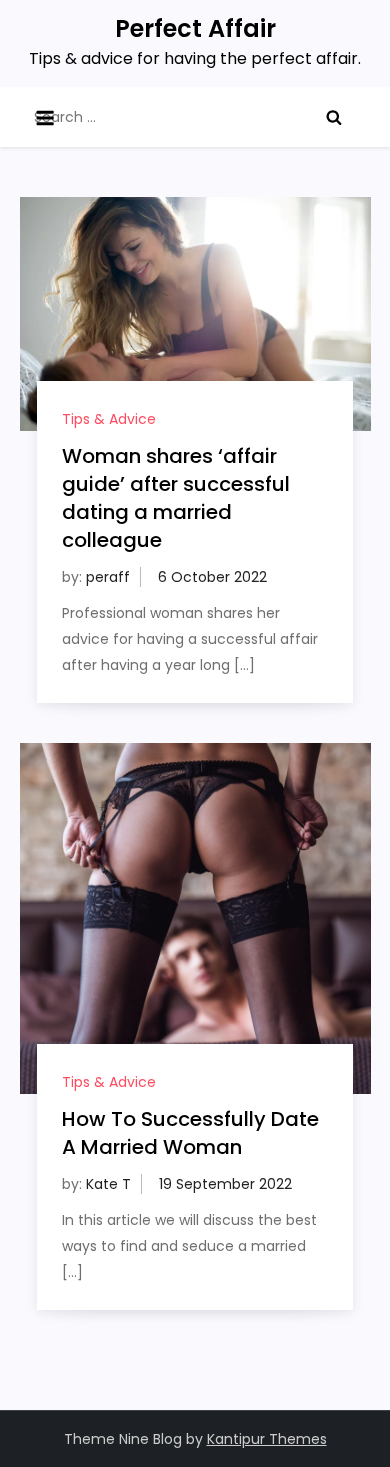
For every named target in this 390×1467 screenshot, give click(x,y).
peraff (108, 577)
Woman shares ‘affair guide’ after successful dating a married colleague (176, 498)
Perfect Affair (195, 28)
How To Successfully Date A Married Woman (190, 1133)
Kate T (108, 1184)
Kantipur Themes (267, 1439)
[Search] (334, 117)
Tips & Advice (109, 419)
